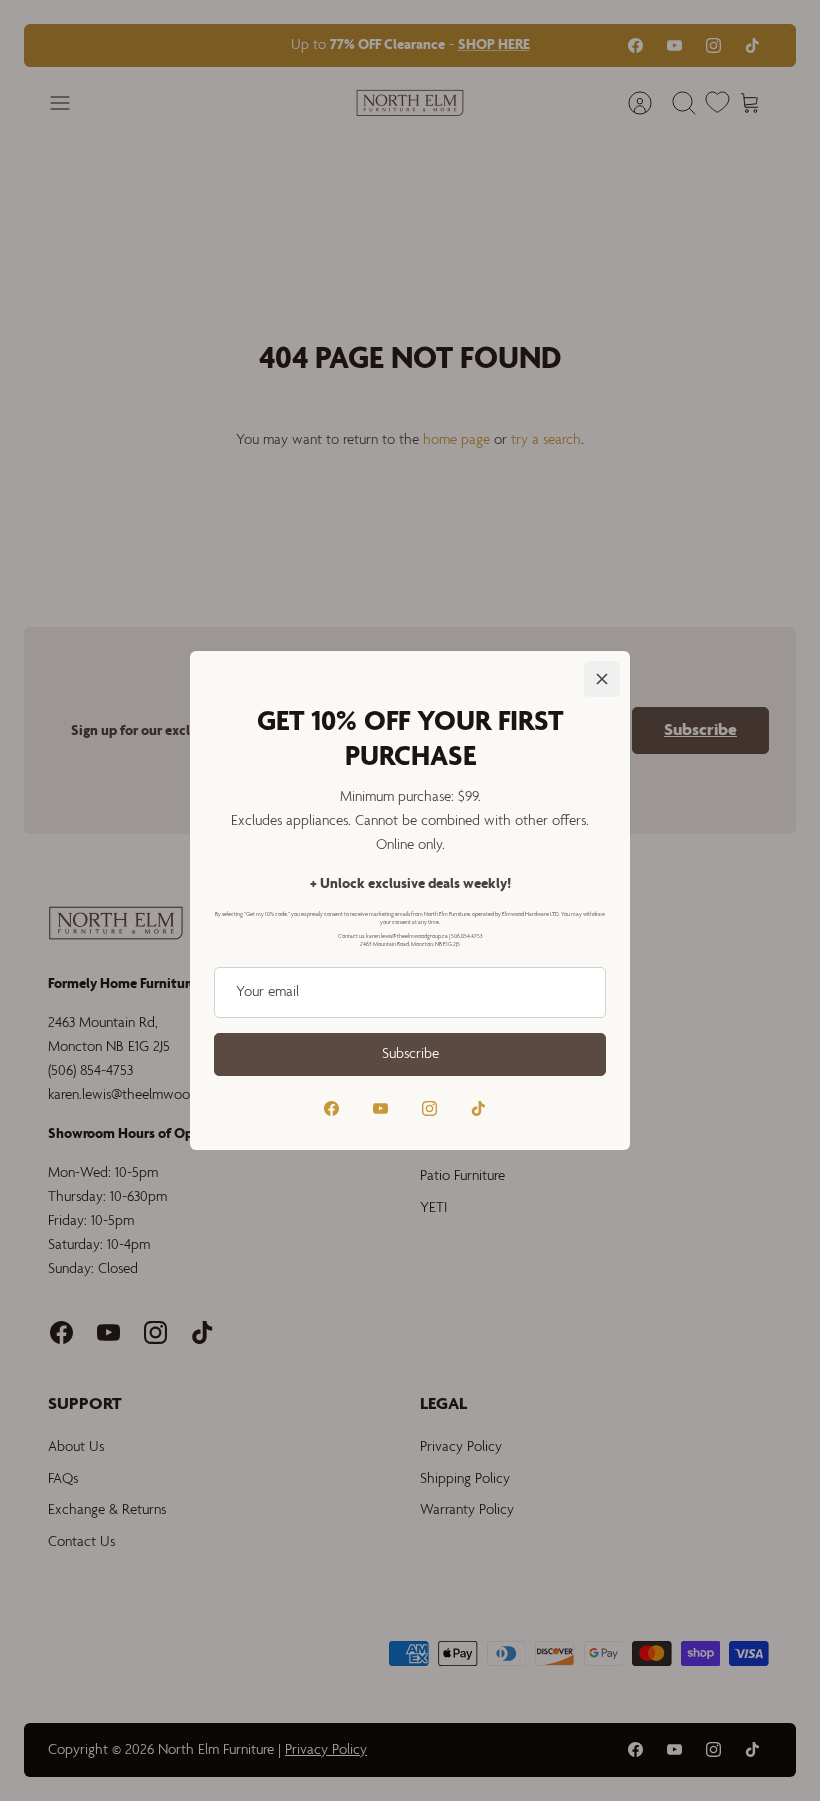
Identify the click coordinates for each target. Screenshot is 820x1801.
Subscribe (410, 1054)
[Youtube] (380, 1108)
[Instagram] (429, 1108)
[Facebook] (331, 1108)
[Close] (602, 679)
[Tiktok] (478, 1108)
